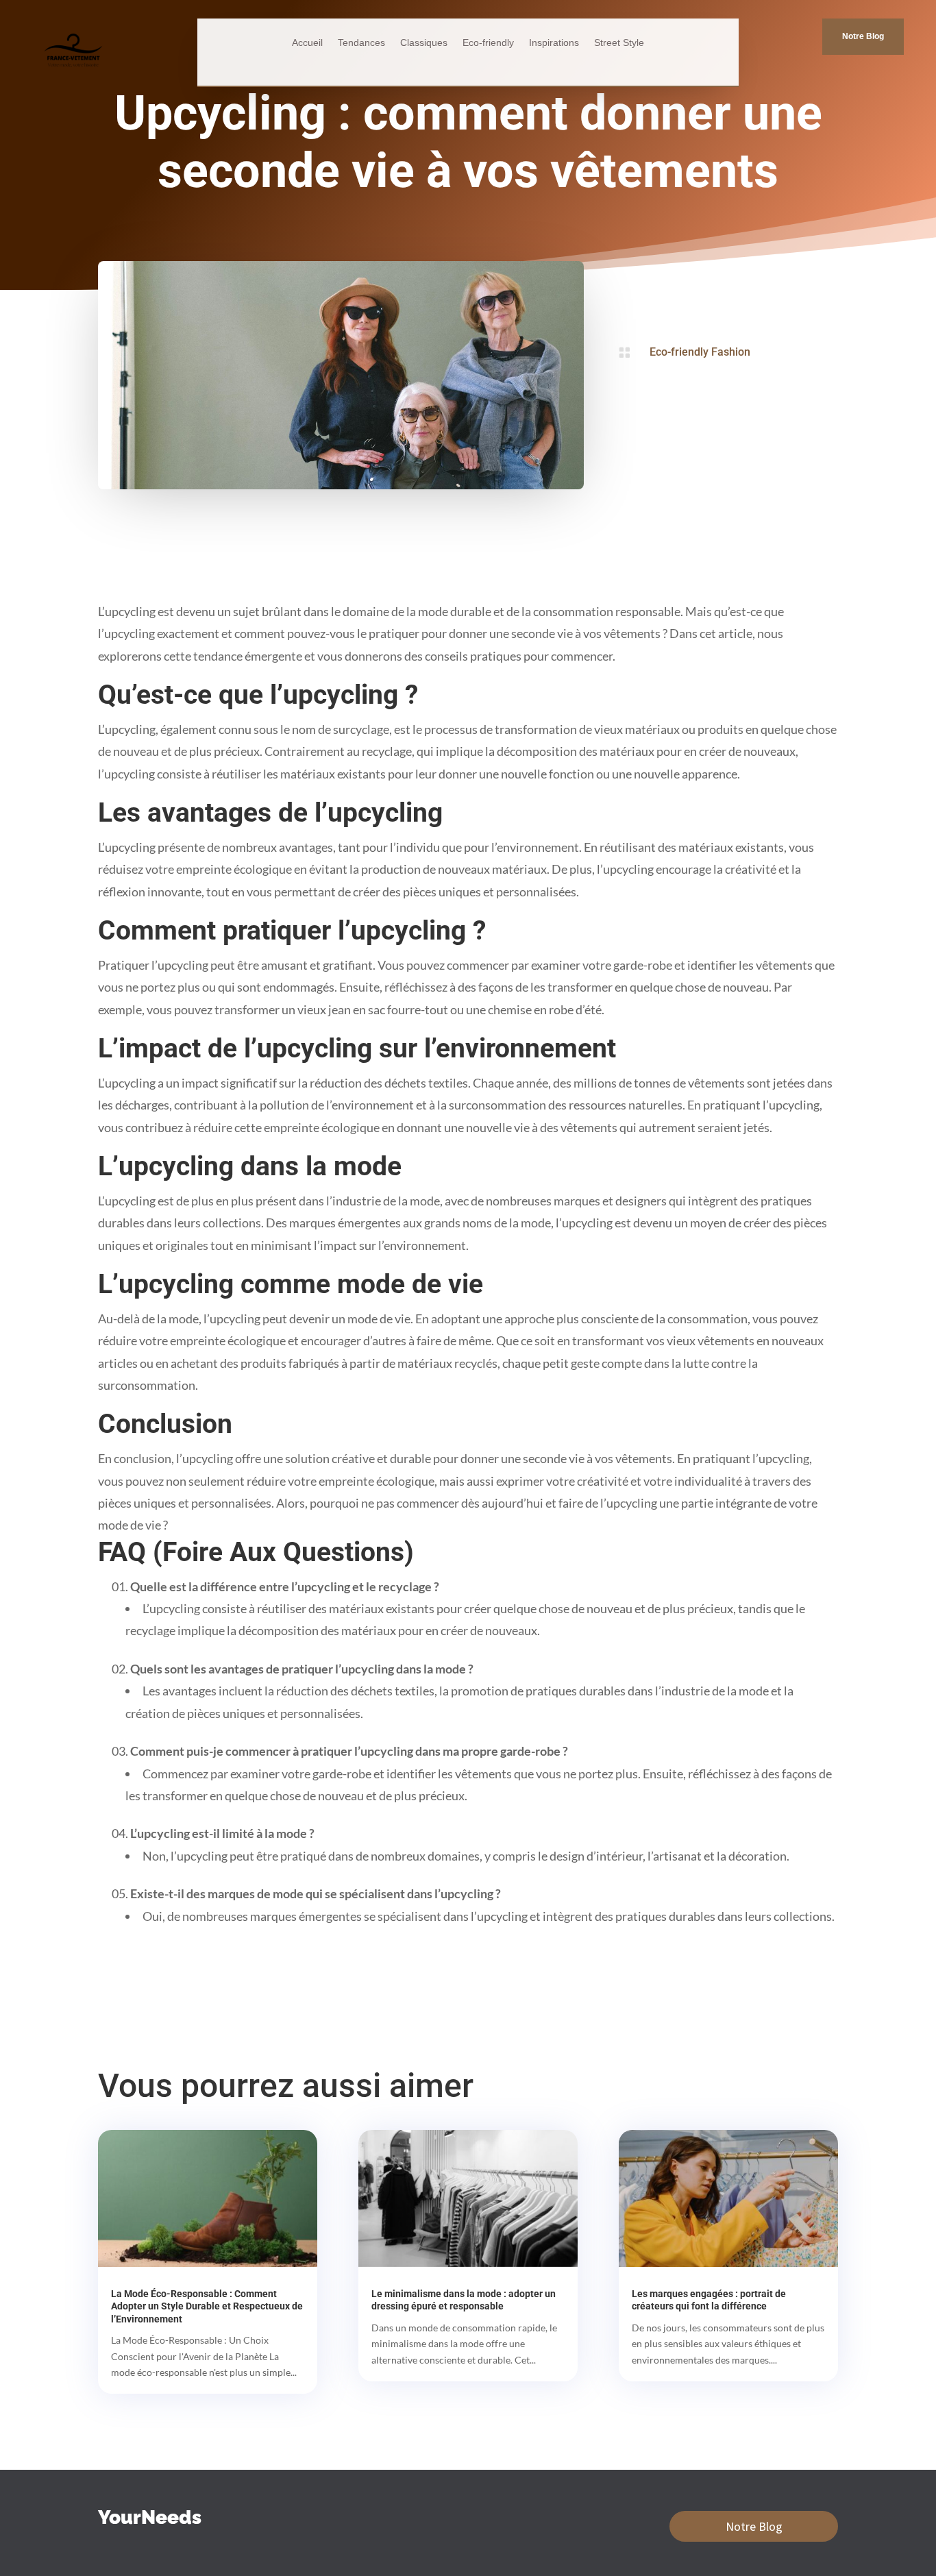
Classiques (424, 43)
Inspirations (554, 43)
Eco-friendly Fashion (700, 352)
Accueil (307, 43)
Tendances (361, 43)
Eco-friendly (488, 43)
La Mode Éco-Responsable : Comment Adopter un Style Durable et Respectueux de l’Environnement (207, 2306)
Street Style (619, 43)
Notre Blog (863, 36)
